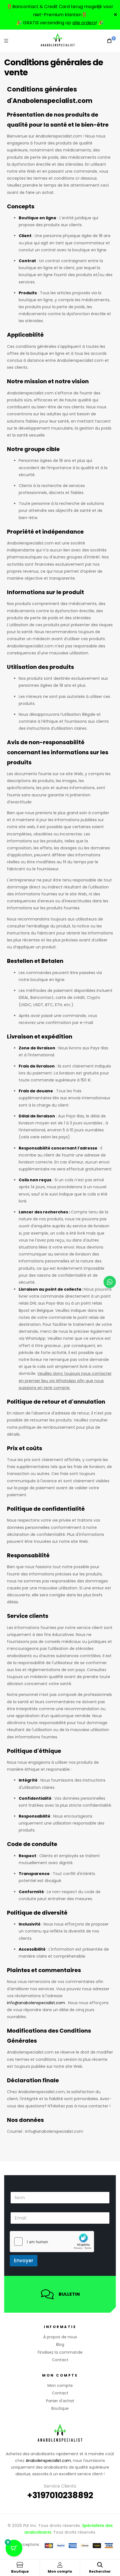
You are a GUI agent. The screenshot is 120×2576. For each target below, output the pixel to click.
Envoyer (24, 2261)
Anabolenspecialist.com (48, 2461)
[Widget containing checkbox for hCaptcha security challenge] (52, 2242)
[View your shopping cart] (109, 41)
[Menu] (6, 41)
